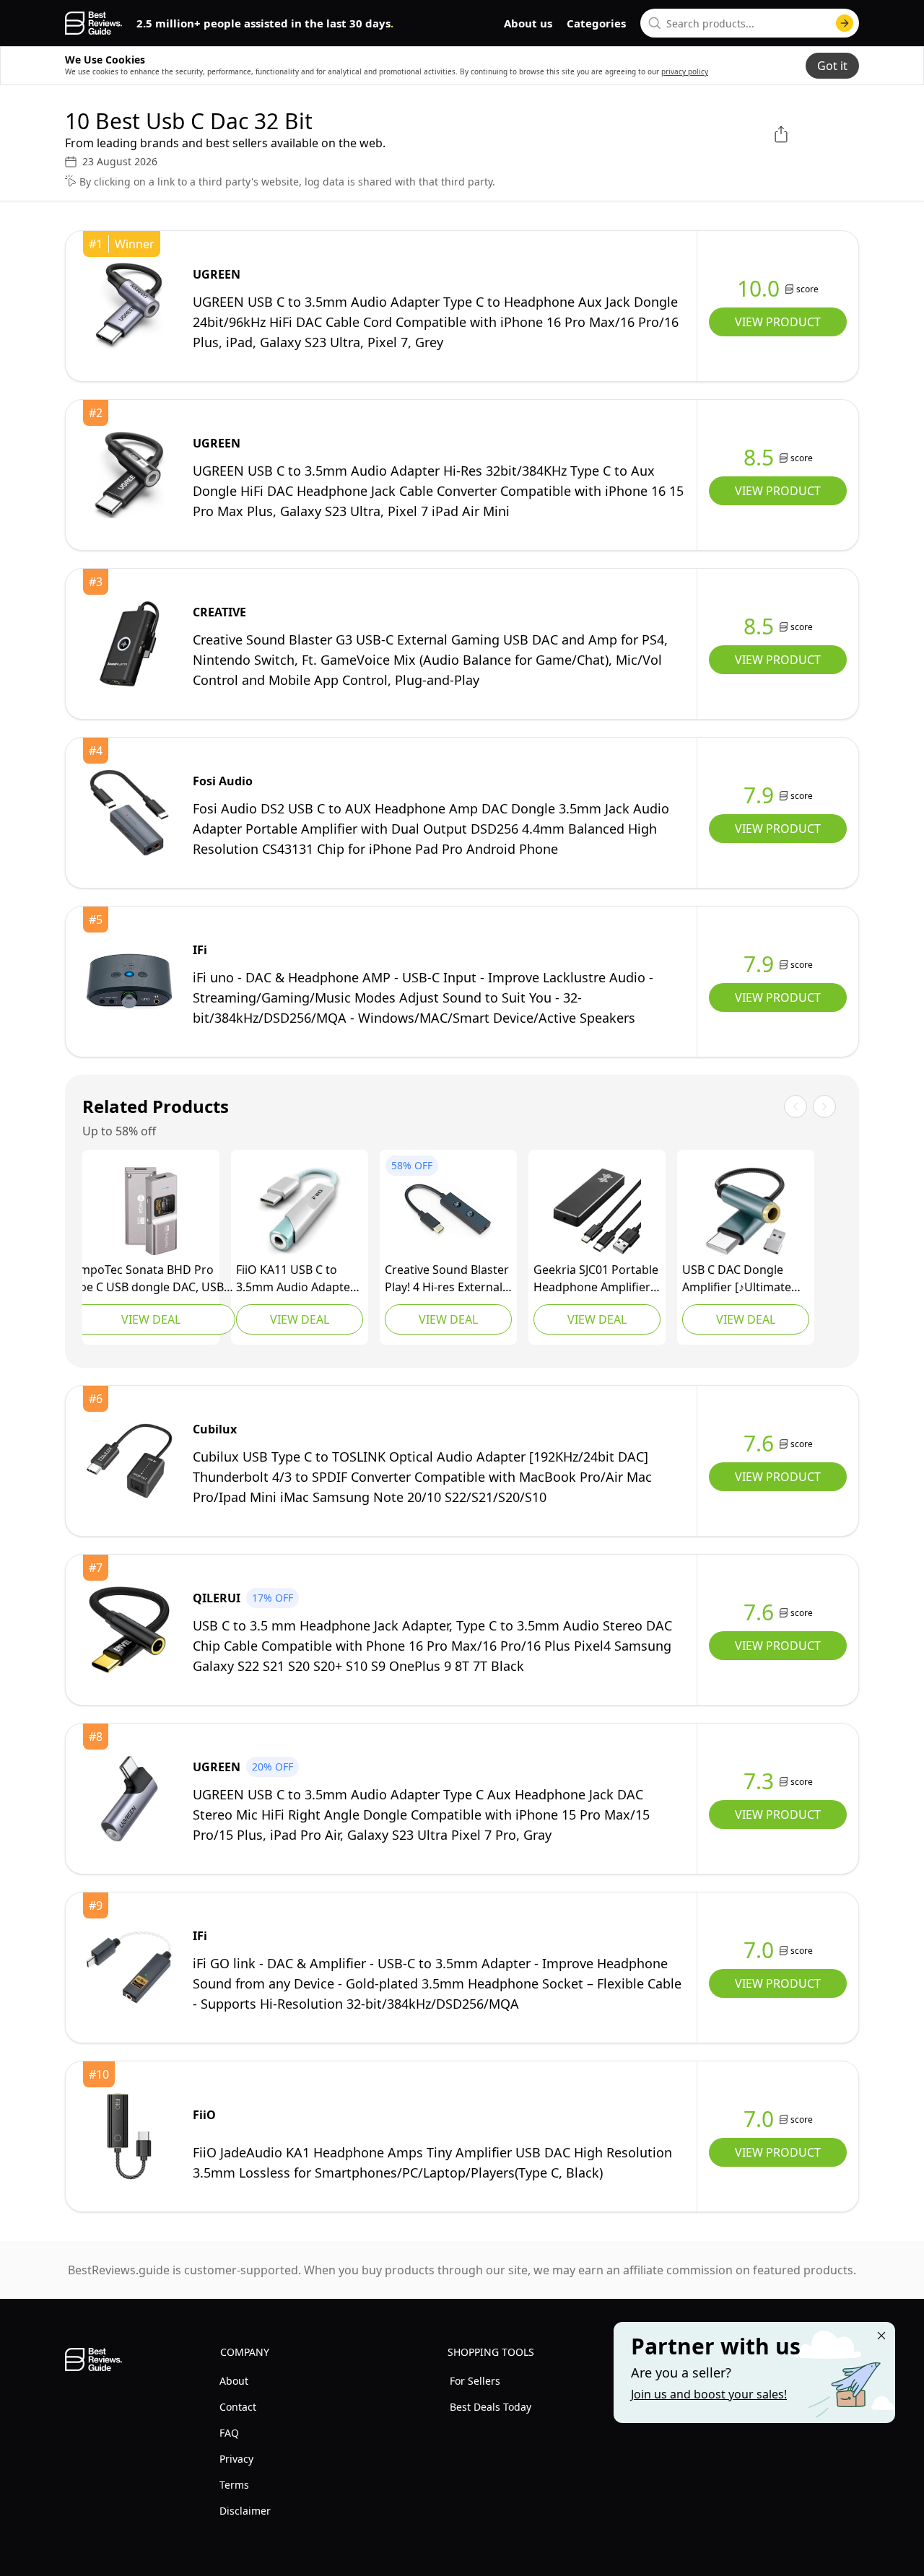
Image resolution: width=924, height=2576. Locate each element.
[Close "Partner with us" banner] (881, 2336)
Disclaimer (245, 2511)
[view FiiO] (300, 1211)
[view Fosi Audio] (129, 813)
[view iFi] (129, 982)
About (234, 2381)
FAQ (229, 2433)
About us (528, 23)
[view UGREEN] (129, 306)
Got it (832, 66)
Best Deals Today (491, 2407)
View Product (778, 322)
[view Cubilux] (129, 1461)
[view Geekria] (597, 1211)
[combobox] (750, 23)
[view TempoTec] (151, 1211)
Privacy (236, 2459)
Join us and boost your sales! (709, 2394)
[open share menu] (781, 134)
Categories (596, 23)
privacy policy (685, 71)
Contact (238, 2407)
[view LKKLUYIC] (746, 1211)
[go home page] (93, 23)
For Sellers (475, 2381)
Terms (234, 2485)
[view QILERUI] (129, 1630)
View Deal (151, 1319)
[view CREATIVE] (129, 644)
